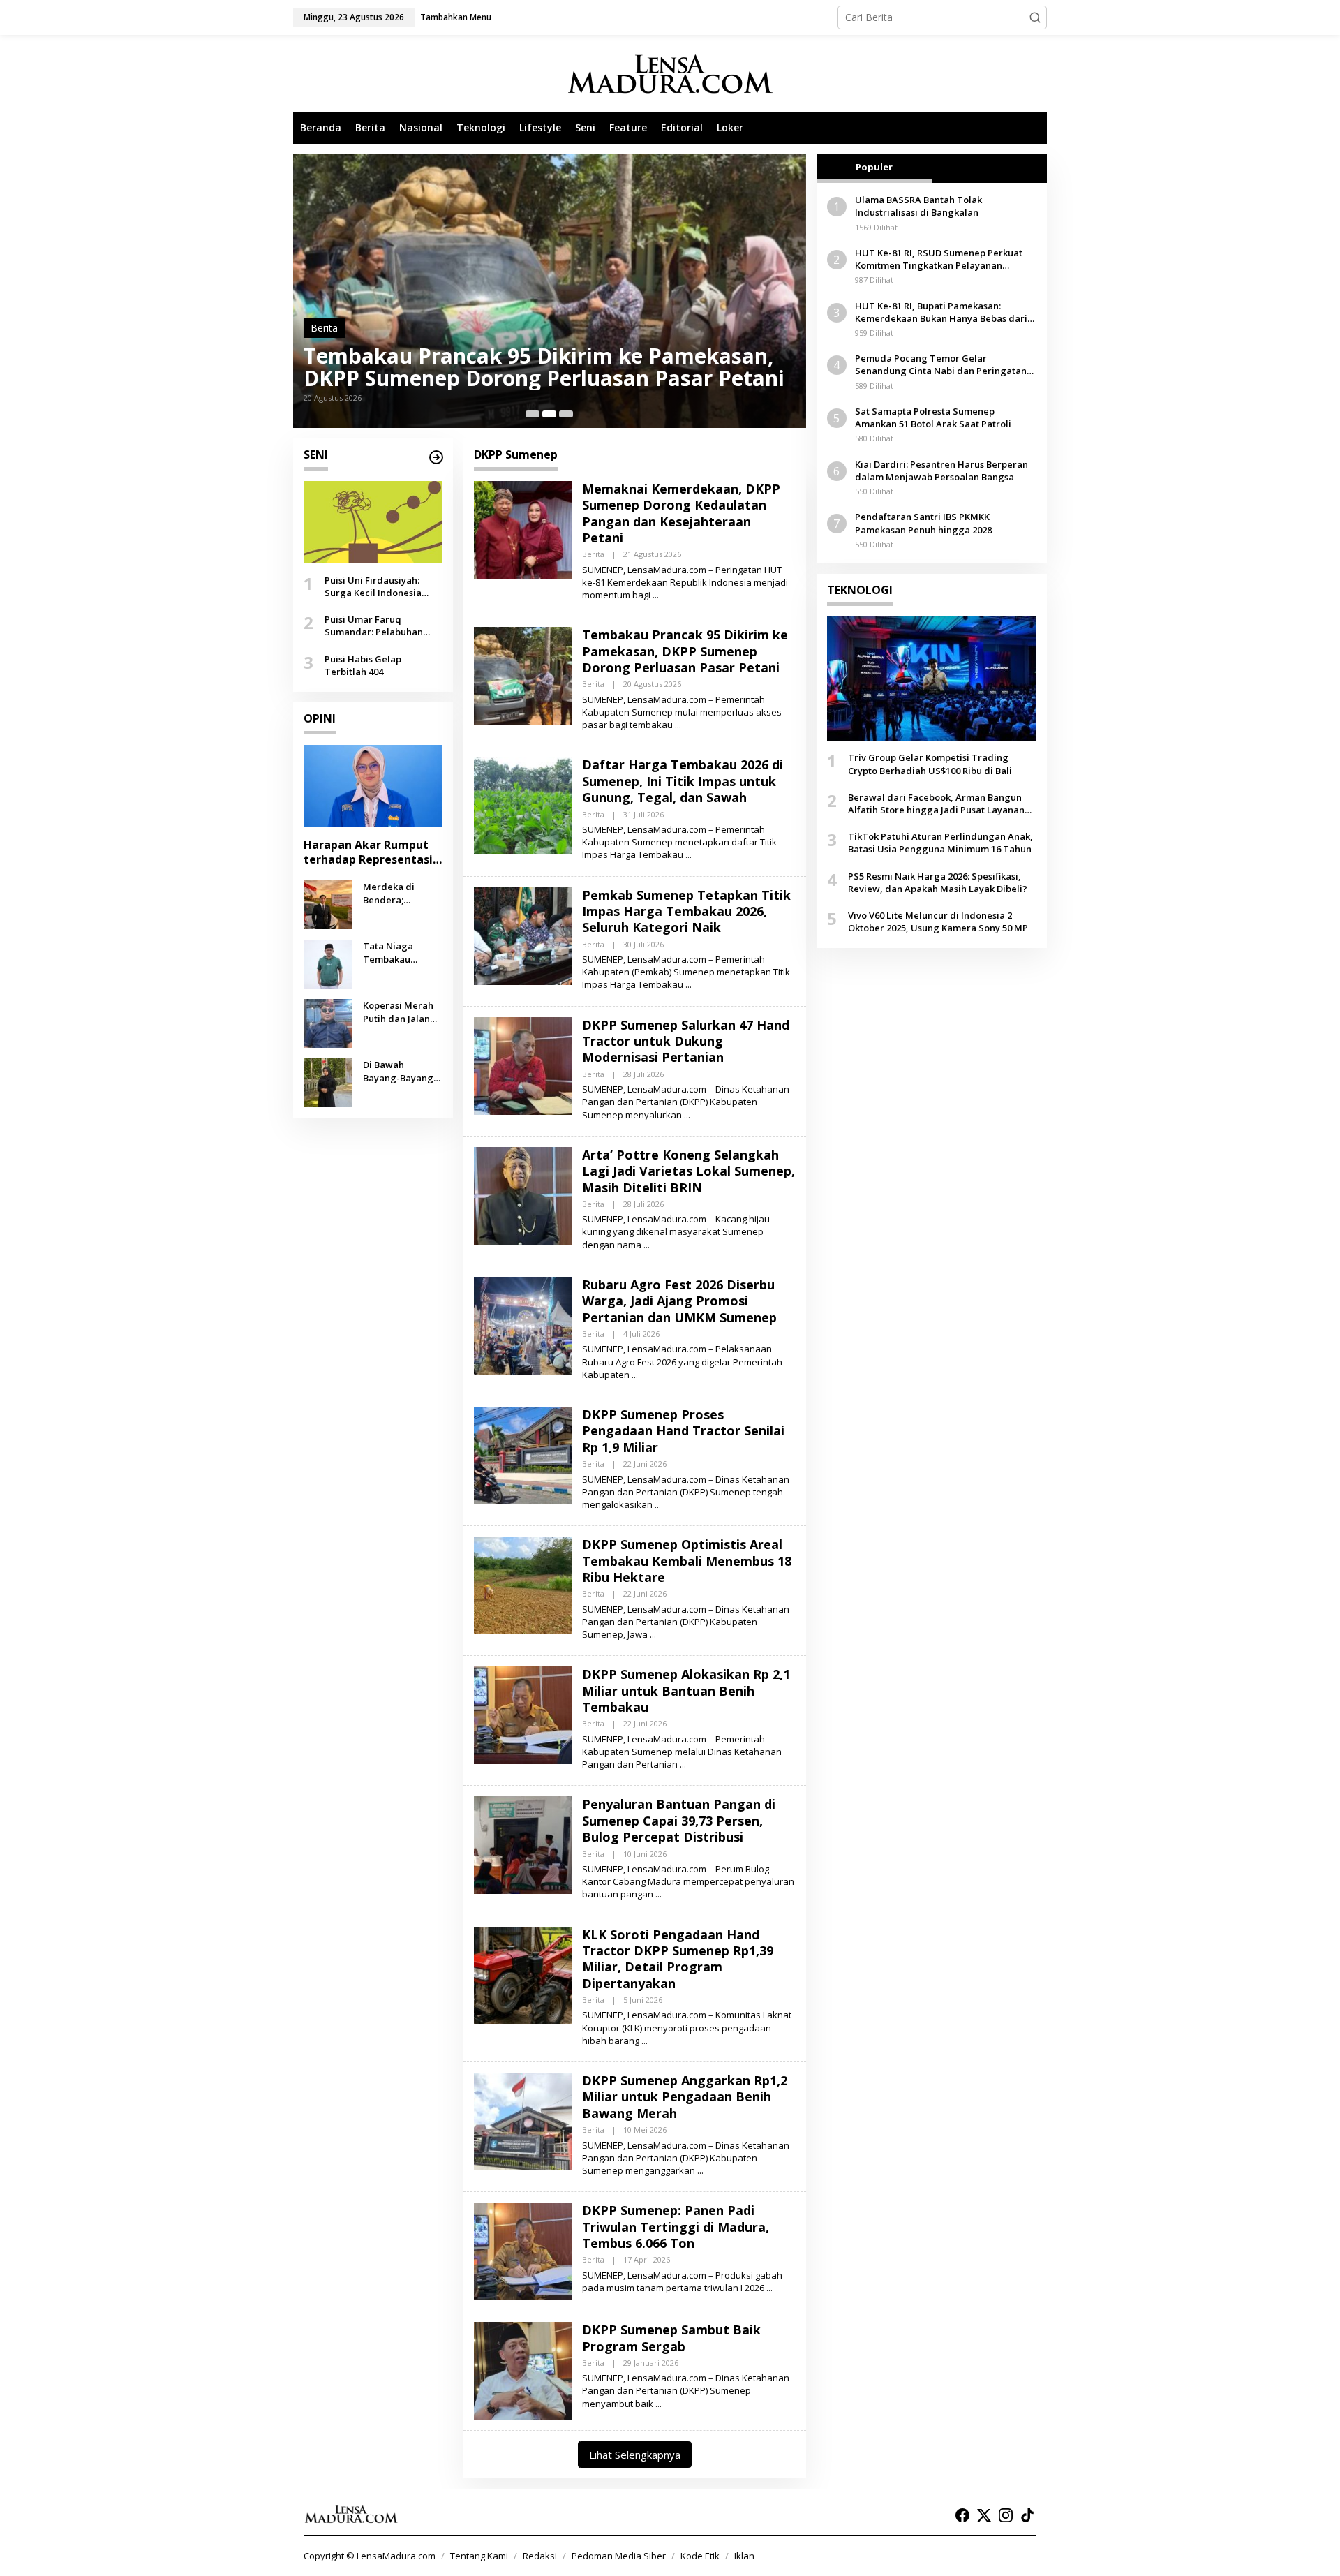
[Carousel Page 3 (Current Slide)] (566, 414)
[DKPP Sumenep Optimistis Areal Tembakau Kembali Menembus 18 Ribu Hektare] (653, 1635)
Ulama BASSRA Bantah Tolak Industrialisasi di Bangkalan (918, 206)
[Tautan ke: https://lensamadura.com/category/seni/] (436, 457)
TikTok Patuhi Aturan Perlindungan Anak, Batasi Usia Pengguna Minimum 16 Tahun (940, 843)
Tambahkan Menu (456, 17)
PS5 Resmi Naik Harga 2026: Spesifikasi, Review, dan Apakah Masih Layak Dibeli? (938, 882)
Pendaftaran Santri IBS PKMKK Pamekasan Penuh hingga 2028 (923, 523)
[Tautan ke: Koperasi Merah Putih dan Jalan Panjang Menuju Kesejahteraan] (328, 1022)
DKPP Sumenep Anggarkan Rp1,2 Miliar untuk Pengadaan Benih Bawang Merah (685, 2097)
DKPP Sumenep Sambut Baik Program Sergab (671, 2338)
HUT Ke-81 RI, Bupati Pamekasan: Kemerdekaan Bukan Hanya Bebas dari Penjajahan (941, 311)
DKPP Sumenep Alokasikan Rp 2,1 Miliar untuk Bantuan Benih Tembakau (686, 1690)
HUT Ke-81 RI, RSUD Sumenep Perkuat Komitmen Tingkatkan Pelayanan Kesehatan (939, 259)
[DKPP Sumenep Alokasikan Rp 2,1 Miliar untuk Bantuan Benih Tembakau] (683, 1764)
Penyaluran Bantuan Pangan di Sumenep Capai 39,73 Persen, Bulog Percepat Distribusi (679, 1820)
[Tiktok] (1027, 2515)
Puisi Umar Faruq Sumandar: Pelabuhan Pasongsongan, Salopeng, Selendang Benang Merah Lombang (383, 626)
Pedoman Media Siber (619, 2556)
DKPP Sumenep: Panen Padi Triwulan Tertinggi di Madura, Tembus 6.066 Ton (676, 2227)
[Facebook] (962, 2515)
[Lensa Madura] (670, 74)
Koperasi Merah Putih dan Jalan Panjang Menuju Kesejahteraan (399, 1012)
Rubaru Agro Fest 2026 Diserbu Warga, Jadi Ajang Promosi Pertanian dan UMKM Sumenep (679, 1301)
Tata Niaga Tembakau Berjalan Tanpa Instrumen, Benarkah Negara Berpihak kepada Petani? (402, 952)
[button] (1035, 17)
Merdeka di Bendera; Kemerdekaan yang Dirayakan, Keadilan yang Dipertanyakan (399, 893)
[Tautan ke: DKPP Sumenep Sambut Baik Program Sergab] (523, 2370)
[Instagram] (1006, 2515)
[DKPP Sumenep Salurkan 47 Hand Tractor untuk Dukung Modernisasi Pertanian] (687, 1115)
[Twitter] (984, 2515)
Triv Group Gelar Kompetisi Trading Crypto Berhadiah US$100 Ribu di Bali (930, 764)
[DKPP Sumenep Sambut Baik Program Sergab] (658, 2404)
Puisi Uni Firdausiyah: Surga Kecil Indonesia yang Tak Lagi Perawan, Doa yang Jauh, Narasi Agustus (378, 586)
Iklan (744, 2556)
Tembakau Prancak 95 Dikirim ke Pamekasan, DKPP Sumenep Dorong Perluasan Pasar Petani (685, 651)
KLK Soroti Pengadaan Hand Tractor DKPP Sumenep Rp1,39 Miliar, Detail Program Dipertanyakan (678, 1959)
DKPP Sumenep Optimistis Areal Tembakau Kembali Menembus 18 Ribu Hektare (687, 1561)
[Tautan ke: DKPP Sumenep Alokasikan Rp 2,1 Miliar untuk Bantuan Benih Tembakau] (523, 1714)
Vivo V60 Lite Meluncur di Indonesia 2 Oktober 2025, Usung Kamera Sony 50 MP (938, 921)
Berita (324, 328)
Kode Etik (700, 2556)
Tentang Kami (479, 2556)
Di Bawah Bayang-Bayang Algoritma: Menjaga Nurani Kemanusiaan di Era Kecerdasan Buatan (399, 1071)
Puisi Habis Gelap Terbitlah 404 (363, 665)
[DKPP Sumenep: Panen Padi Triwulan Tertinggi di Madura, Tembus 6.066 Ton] (769, 2288)
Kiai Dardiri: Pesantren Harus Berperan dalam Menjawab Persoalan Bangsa (941, 471)
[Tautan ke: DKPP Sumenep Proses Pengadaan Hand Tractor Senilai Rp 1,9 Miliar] (523, 1454)
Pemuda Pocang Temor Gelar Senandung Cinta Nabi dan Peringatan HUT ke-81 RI (941, 364)
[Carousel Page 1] (533, 414)
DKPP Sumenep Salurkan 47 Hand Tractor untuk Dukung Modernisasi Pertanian (686, 1041)
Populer (874, 167)
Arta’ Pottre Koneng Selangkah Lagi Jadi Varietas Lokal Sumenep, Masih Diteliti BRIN (688, 1171)
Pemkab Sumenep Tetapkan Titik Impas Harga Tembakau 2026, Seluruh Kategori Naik (686, 911)
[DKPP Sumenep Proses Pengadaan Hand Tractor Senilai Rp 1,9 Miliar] (658, 1505)
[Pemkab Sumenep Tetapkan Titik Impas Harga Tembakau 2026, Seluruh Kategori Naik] (688, 985)
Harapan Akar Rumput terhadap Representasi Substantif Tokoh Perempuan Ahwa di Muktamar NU (368, 852)
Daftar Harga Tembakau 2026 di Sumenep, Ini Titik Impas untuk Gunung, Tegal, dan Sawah (537, 367)
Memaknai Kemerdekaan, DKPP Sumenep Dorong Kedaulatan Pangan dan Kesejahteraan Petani (681, 513)
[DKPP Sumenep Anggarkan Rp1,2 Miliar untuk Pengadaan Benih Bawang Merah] (700, 2171)
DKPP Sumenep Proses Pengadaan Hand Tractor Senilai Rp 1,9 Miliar (683, 1431)
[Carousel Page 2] (549, 414)
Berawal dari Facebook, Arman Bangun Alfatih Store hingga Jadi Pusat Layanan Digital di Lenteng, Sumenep (936, 804)
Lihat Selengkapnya (635, 2455)
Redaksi (540, 2556)
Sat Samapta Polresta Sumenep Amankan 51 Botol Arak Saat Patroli (933, 417)
